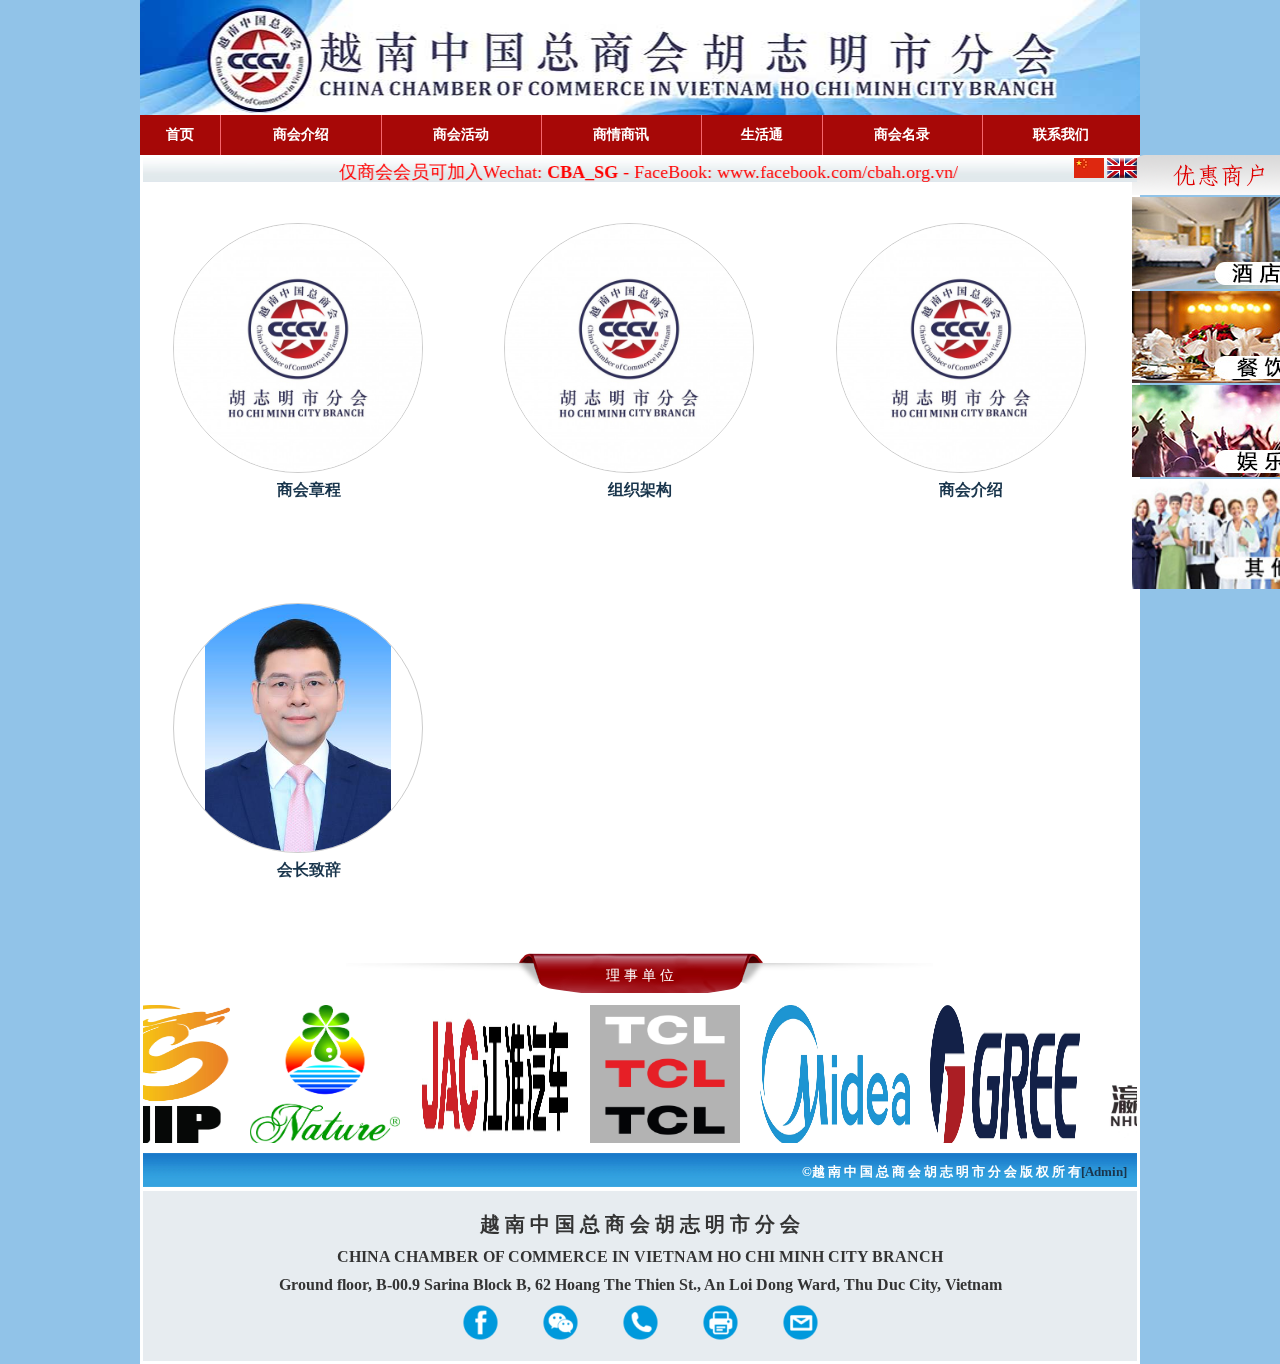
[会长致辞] (298, 726)
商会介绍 (301, 134)
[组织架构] (629, 346)
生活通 (762, 134)
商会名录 (902, 134)
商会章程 (309, 489)
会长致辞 (309, 869)
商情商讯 (621, 134)
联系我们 (1061, 134)
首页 (180, 134)
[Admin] (1104, 1171)
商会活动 (461, 134)
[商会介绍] (961, 346)
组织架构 (640, 489)
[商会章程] (298, 346)
